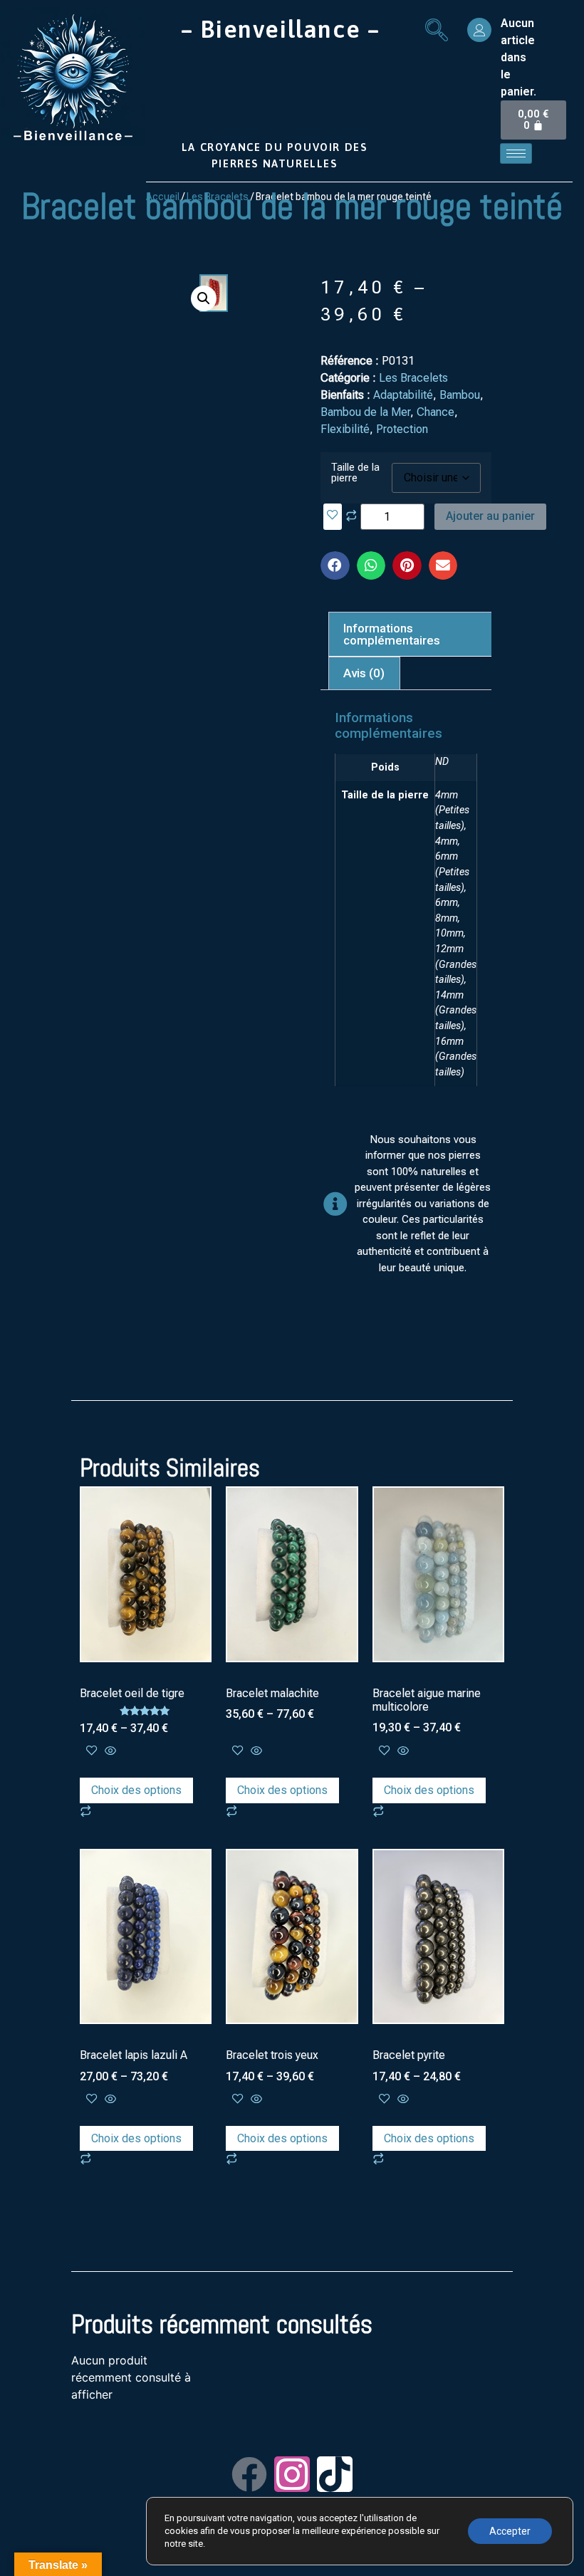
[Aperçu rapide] (109, 1751)
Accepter (510, 2531)
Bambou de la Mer (365, 412)
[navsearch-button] (437, 32)
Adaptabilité (403, 395)
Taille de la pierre (355, 473)
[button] (335, 566)
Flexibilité (345, 429)
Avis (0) (364, 673)
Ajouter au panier (490, 516)
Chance (436, 412)
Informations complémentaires (392, 634)
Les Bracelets (413, 378)
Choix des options (136, 1790)
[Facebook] (249, 2474)
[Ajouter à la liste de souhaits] (333, 517)
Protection (402, 429)
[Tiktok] (335, 2474)
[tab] (412, 634)
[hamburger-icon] (516, 153)
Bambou (460, 395)
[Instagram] (292, 2474)
